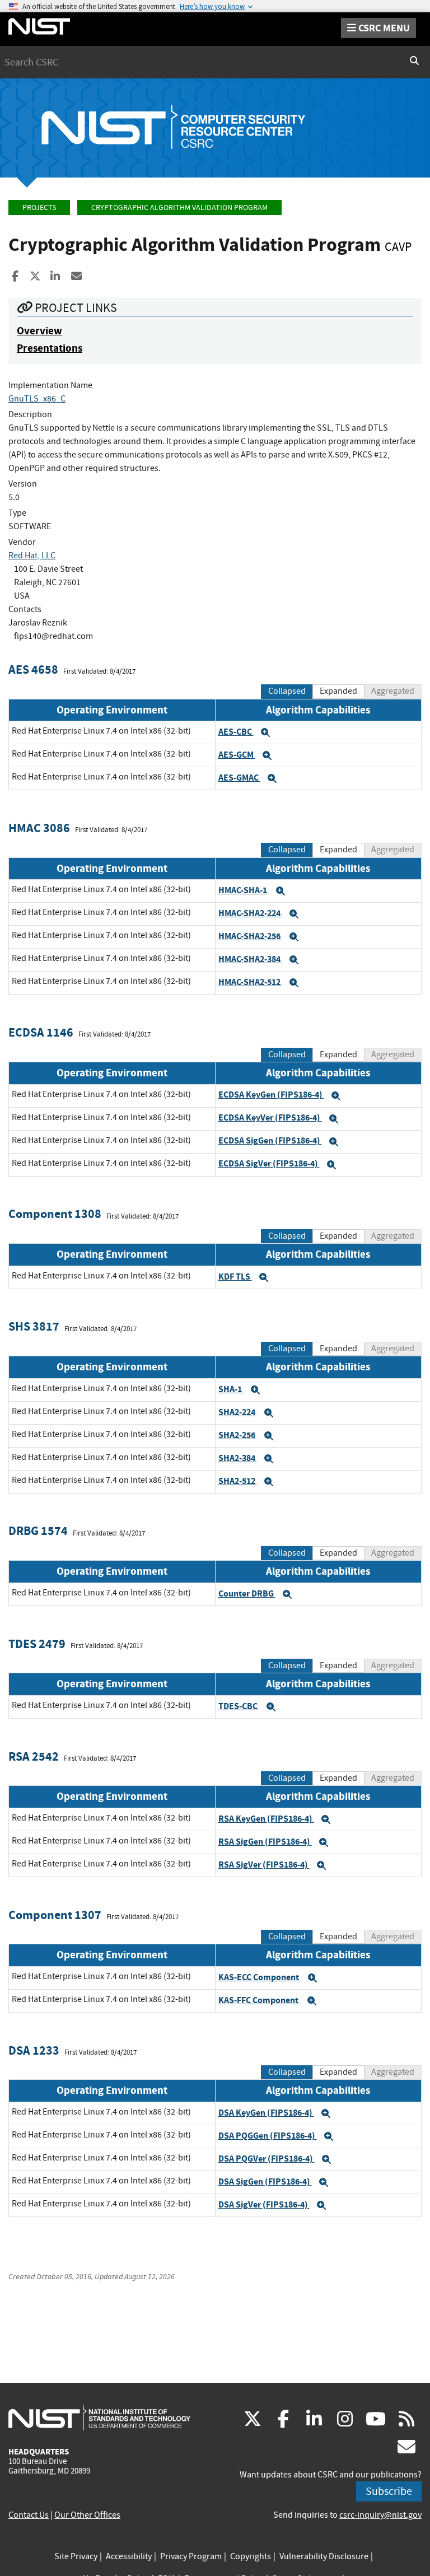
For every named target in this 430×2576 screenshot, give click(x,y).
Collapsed (287, 691)
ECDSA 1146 (41, 1032)
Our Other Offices (87, 2515)
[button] (265, 732)
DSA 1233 (34, 2050)
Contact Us (29, 2515)
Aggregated (393, 691)
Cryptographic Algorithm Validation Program (179, 207)
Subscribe (389, 2491)
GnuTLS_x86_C (37, 399)
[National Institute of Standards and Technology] (99, 2418)
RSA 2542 (34, 1756)
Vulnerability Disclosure (324, 2556)
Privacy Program (191, 2556)
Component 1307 (55, 1915)
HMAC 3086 (39, 828)
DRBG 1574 (38, 1531)
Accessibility (129, 2556)
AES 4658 (33, 669)
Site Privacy (76, 2556)
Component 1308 (55, 1214)
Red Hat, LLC (32, 556)
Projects (39, 207)
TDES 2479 (37, 1644)
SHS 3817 (34, 1326)
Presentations (50, 348)
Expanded (338, 691)
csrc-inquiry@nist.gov (380, 2515)
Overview (39, 331)
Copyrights (251, 2556)
